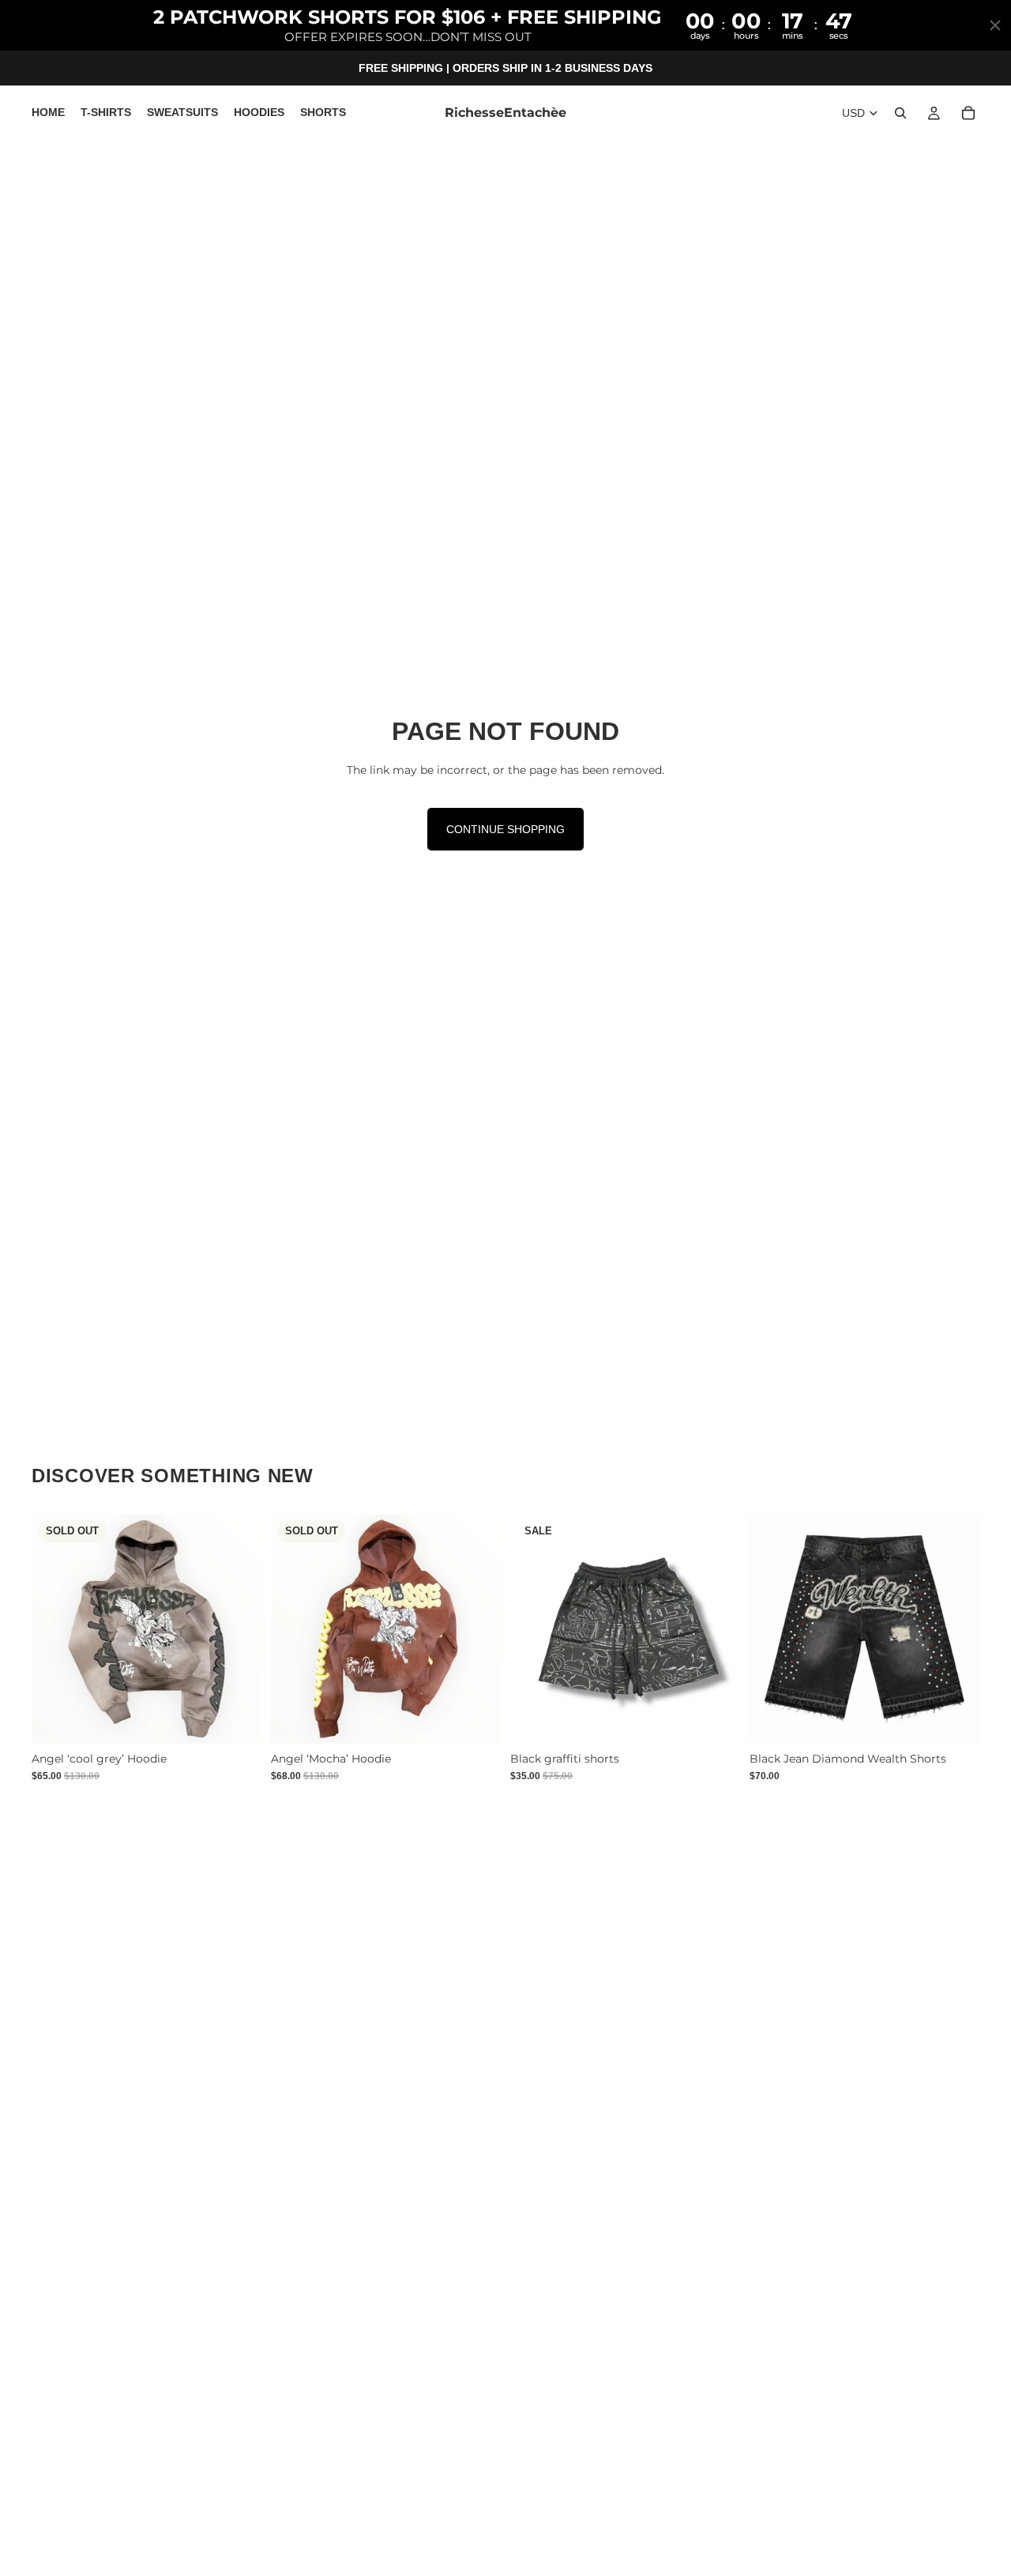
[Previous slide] (55, 1628)
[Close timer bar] (995, 25)
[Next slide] (238, 1628)
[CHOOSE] (716, 1719)
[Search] (900, 114)
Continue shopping (505, 829)
